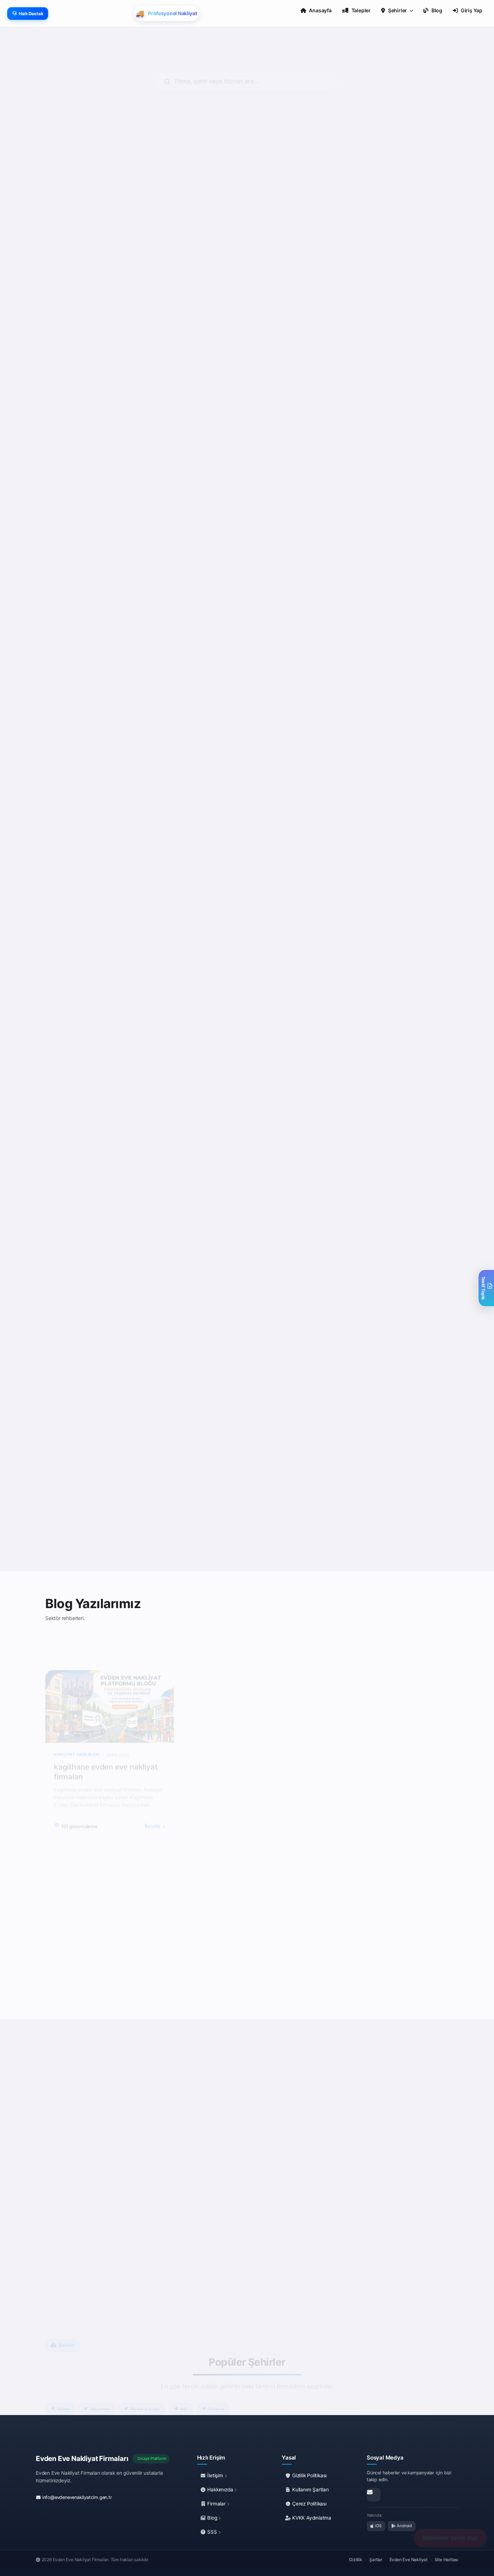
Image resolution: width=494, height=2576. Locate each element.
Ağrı (184, 2378)
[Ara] (88, 2219)
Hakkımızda (220, 2490)
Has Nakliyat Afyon (182, 1375)
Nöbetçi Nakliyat (282, 1146)
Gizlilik (355, 2560)
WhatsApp (75, 352)
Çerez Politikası (309, 2504)
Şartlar (376, 2560)
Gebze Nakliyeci (385, 459)
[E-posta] (374, 2495)
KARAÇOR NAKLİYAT (82, 688)
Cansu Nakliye (279, 688)
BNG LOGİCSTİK (179, 1146)
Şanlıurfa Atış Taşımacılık (397, 917)
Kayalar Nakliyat (282, 237)
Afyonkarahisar (145, 2378)
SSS (212, 2532)
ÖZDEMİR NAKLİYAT (82, 1146)
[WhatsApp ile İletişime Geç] (73, 2219)
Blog (212, 2518)
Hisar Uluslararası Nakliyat (296, 459)
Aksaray (216, 2378)
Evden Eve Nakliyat (408, 2560)
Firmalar (217, 2504)
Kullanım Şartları (310, 2490)
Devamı (66, 307)
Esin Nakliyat (71, 459)
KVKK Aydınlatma (311, 2518)
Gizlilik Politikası (309, 2475)
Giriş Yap (472, 10)
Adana (63, 2378)
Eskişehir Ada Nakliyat (393, 1375)
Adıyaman (100, 2378)
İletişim (215, 2475)
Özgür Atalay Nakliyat (289, 1375)
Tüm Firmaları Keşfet (253, 1539)
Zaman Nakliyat (384, 688)
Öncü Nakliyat (72, 917)
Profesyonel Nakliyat (391, 1146)
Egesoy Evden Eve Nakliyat (400, 237)
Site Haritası (446, 2560)
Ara (116, 352)
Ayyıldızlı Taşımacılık (185, 917)
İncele (153, 1796)
